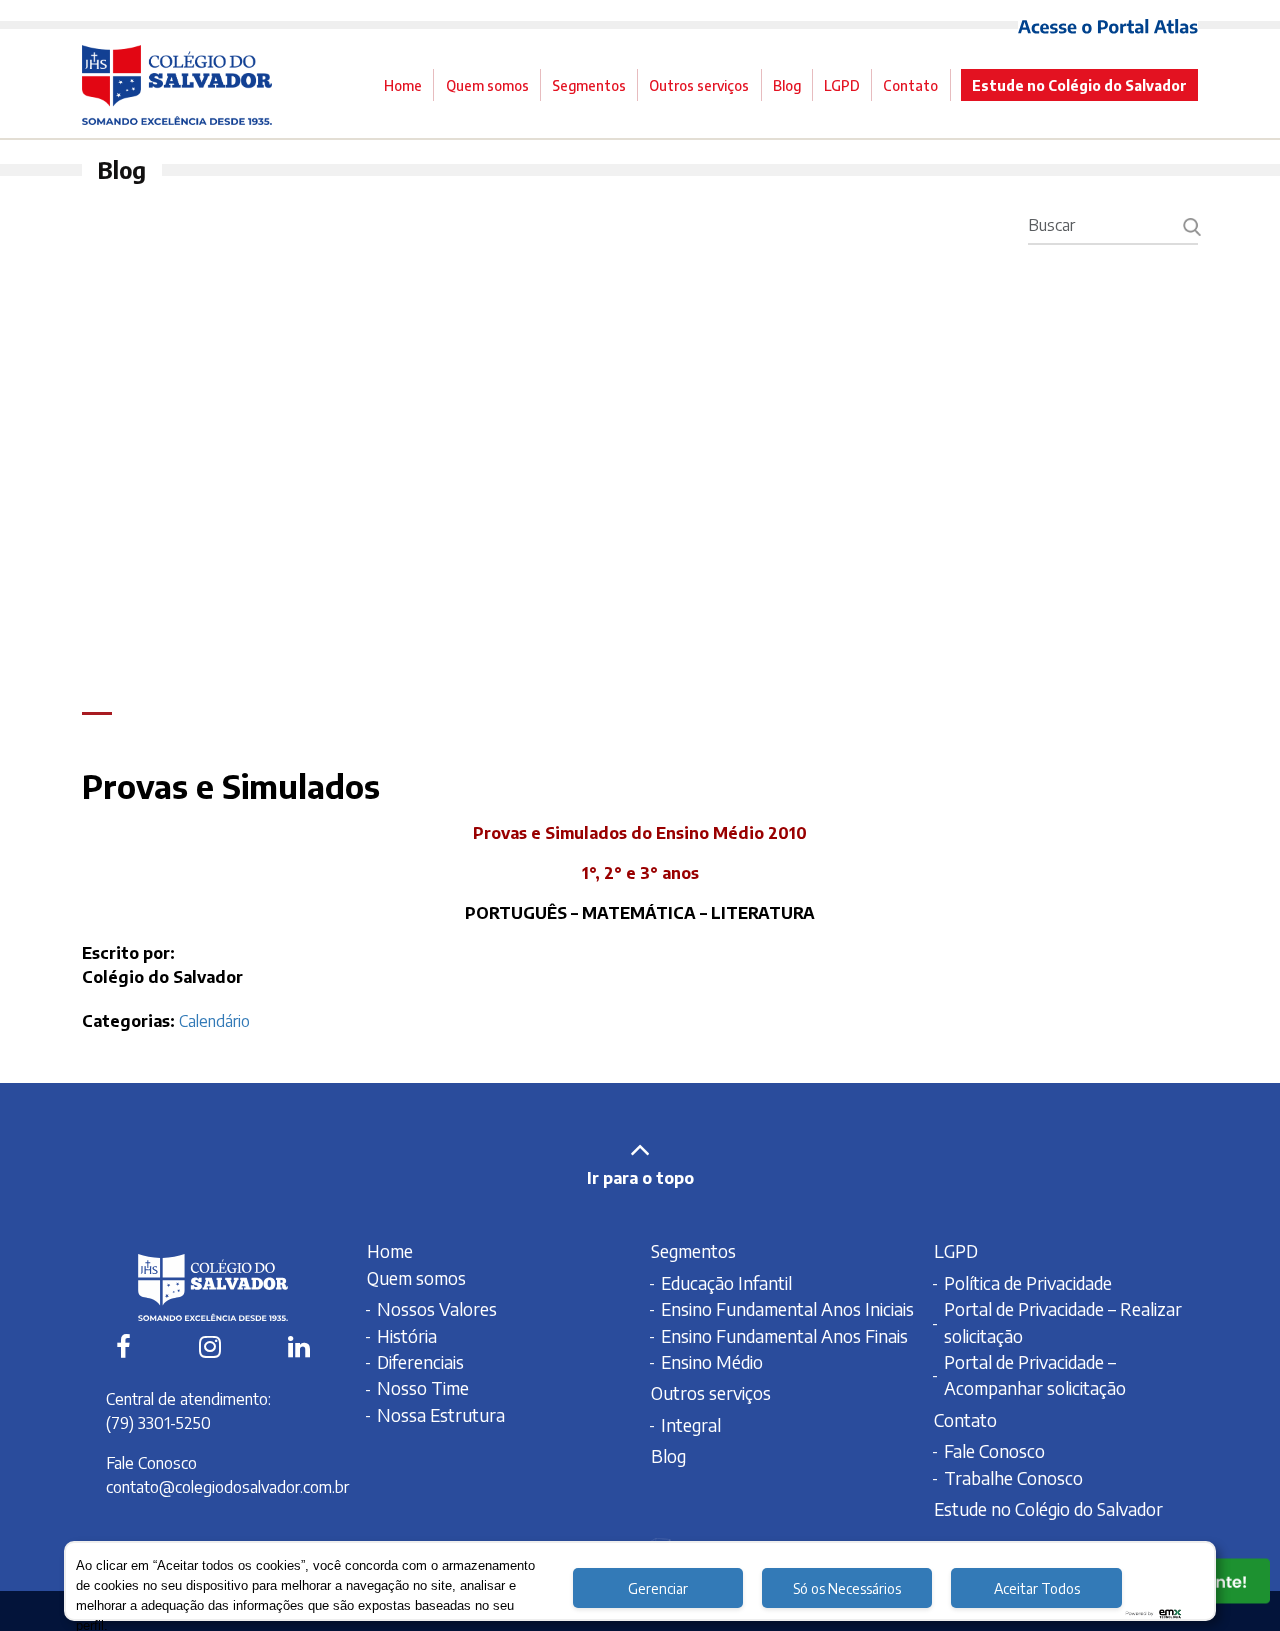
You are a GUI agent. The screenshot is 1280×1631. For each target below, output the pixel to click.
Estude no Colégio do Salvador (1079, 85)
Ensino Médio (712, 1362)
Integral (691, 1425)
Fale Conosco (994, 1451)
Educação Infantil (726, 1283)
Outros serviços (699, 85)
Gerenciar (658, 1588)
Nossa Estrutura (441, 1415)
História (407, 1336)
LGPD (842, 85)
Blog (787, 85)
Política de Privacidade (1028, 1283)
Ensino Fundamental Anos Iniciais (787, 1309)
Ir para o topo (640, 1178)
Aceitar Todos (1037, 1588)
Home (403, 85)
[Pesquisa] (1192, 225)
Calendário (216, 1021)
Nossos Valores (437, 1309)
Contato (910, 85)
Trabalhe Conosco (1013, 1478)
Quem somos (487, 85)
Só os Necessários (847, 1588)
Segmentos (589, 85)
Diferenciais (420, 1362)
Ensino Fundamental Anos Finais (784, 1336)
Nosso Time (423, 1388)
